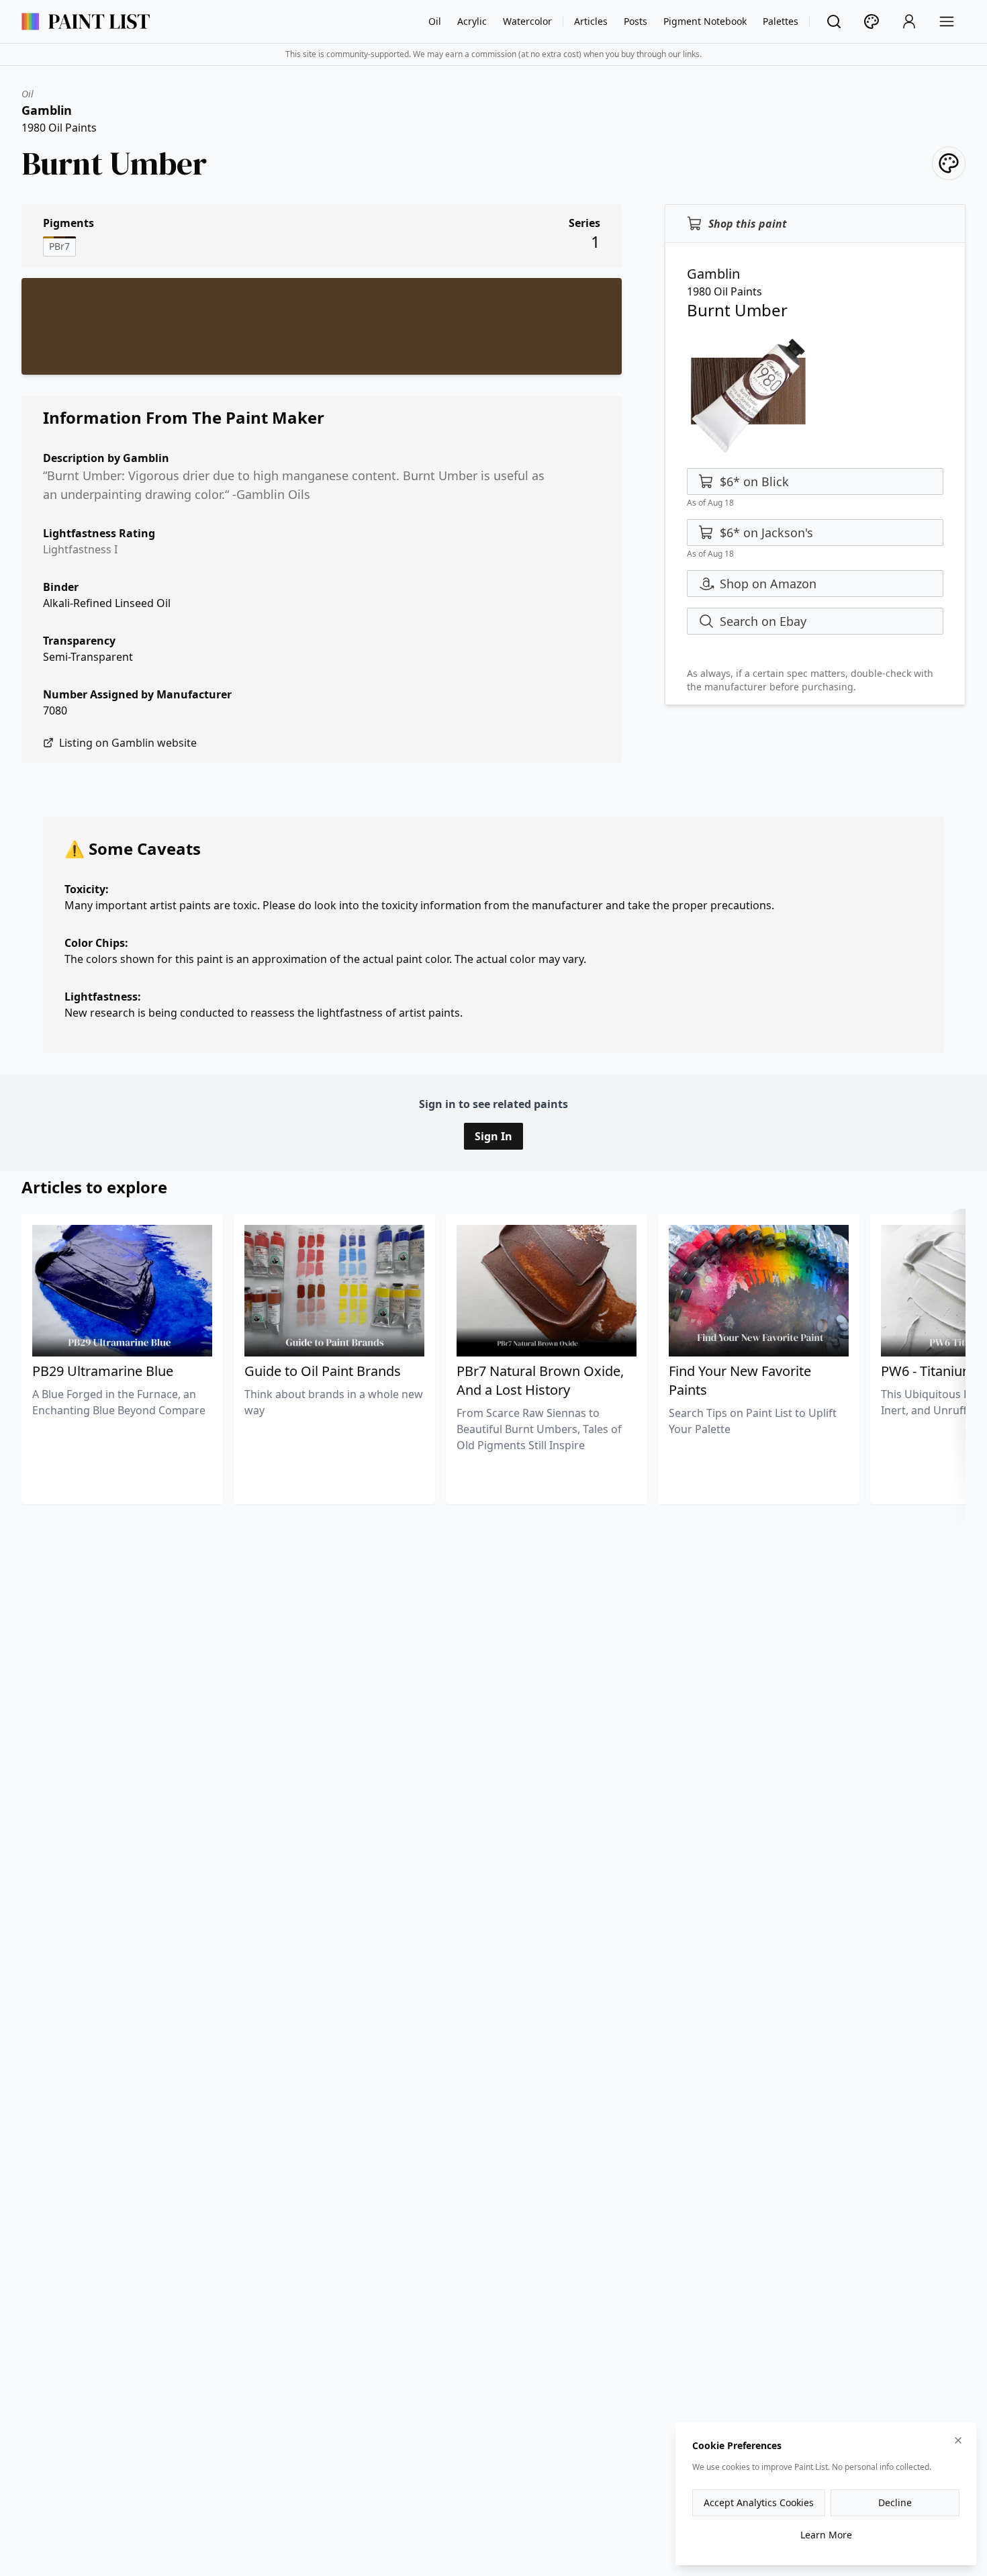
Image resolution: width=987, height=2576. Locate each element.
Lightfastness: (103, 997)
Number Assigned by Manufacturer (137, 694)
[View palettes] (872, 21)
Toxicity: (87, 889)
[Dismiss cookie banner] (958, 2440)
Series (584, 223)
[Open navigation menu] (947, 21)
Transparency (79, 641)
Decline (895, 2502)
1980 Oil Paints (59, 128)
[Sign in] (909, 21)
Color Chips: (96, 943)
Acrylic (472, 21)
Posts (636, 21)
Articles (591, 21)
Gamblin (47, 110)
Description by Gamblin (106, 458)
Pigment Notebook (705, 21)
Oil (435, 21)
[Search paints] (834, 21)
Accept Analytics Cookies (759, 2502)
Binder (61, 587)
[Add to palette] (949, 163)
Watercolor (527, 21)
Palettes (781, 21)
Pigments (68, 223)
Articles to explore (94, 1187)
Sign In (493, 1136)
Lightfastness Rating (99, 533)
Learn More (826, 2535)
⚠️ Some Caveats (133, 848)
